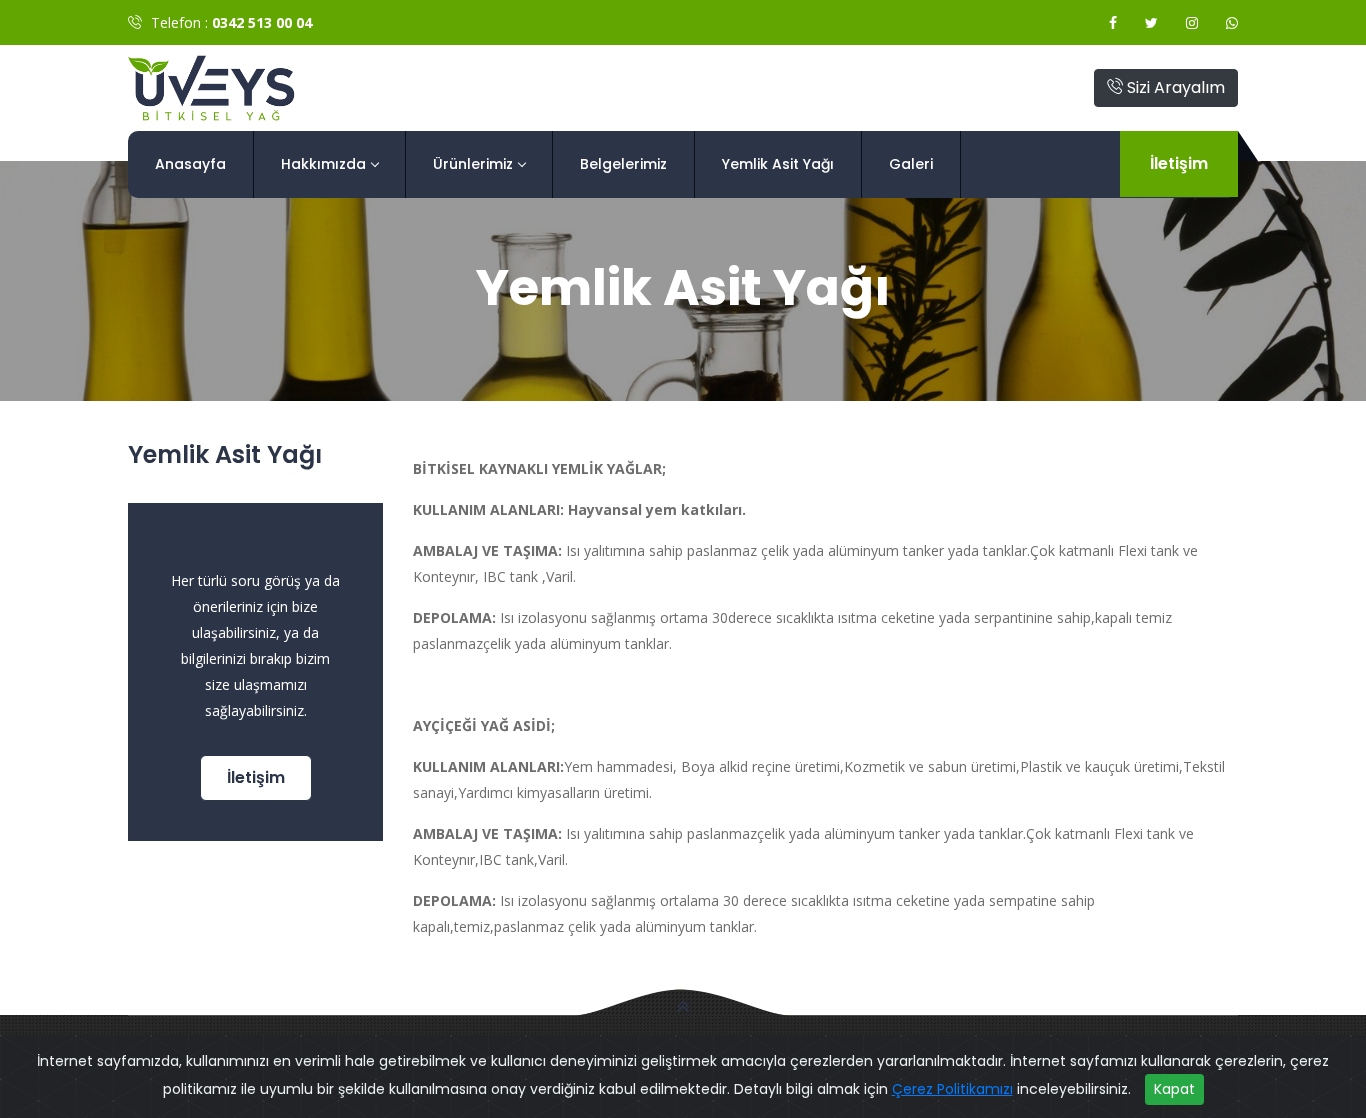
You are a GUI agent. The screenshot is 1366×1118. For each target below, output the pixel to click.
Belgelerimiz (623, 164)
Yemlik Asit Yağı (778, 164)
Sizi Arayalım (1174, 87)
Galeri (911, 164)
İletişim (1179, 163)
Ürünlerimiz (473, 164)
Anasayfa (190, 164)
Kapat (1174, 1089)
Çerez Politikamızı (952, 1089)
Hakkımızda (323, 164)
